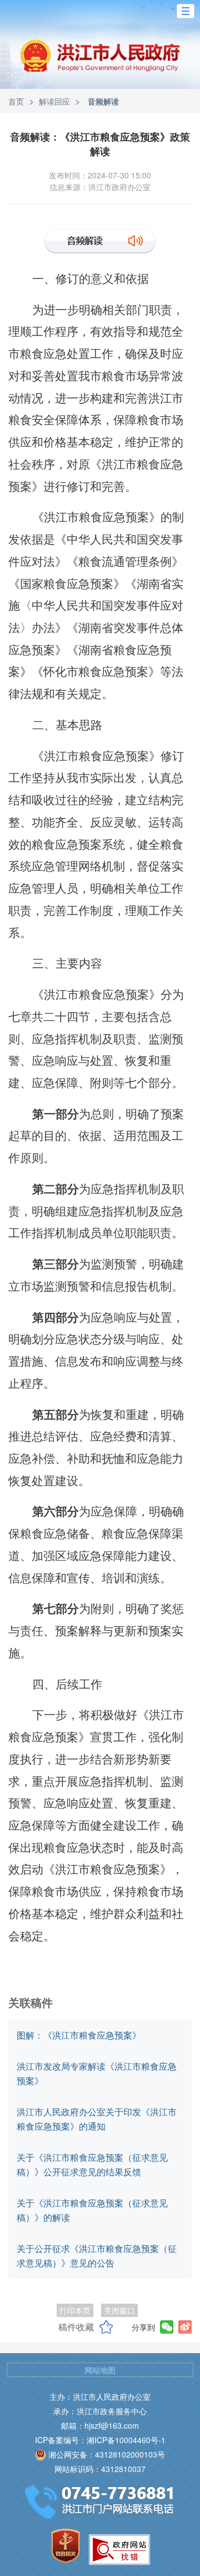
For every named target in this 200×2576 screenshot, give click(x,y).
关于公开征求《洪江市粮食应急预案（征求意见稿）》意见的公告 (97, 2256)
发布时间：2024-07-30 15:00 (100, 175)
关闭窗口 (119, 2310)
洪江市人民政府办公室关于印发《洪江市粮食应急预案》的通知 (97, 2119)
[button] (186, 11)
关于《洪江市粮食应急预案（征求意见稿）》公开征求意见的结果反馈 (92, 2164)
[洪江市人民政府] (100, 64)
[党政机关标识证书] (66, 2546)
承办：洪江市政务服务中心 (100, 2411)
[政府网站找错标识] (119, 2550)
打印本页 (75, 2310)
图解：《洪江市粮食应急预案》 (79, 2035)
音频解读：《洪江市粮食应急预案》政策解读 (100, 144)
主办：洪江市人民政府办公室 (100, 2396)
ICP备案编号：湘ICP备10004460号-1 (100, 2440)
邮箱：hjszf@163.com (100, 2425)
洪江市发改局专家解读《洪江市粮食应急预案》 (97, 2073)
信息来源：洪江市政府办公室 (100, 187)
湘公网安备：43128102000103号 (107, 2454)
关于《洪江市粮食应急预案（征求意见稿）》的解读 (92, 2210)
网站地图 (100, 2370)
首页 (16, 101)
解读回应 (54, 101)
